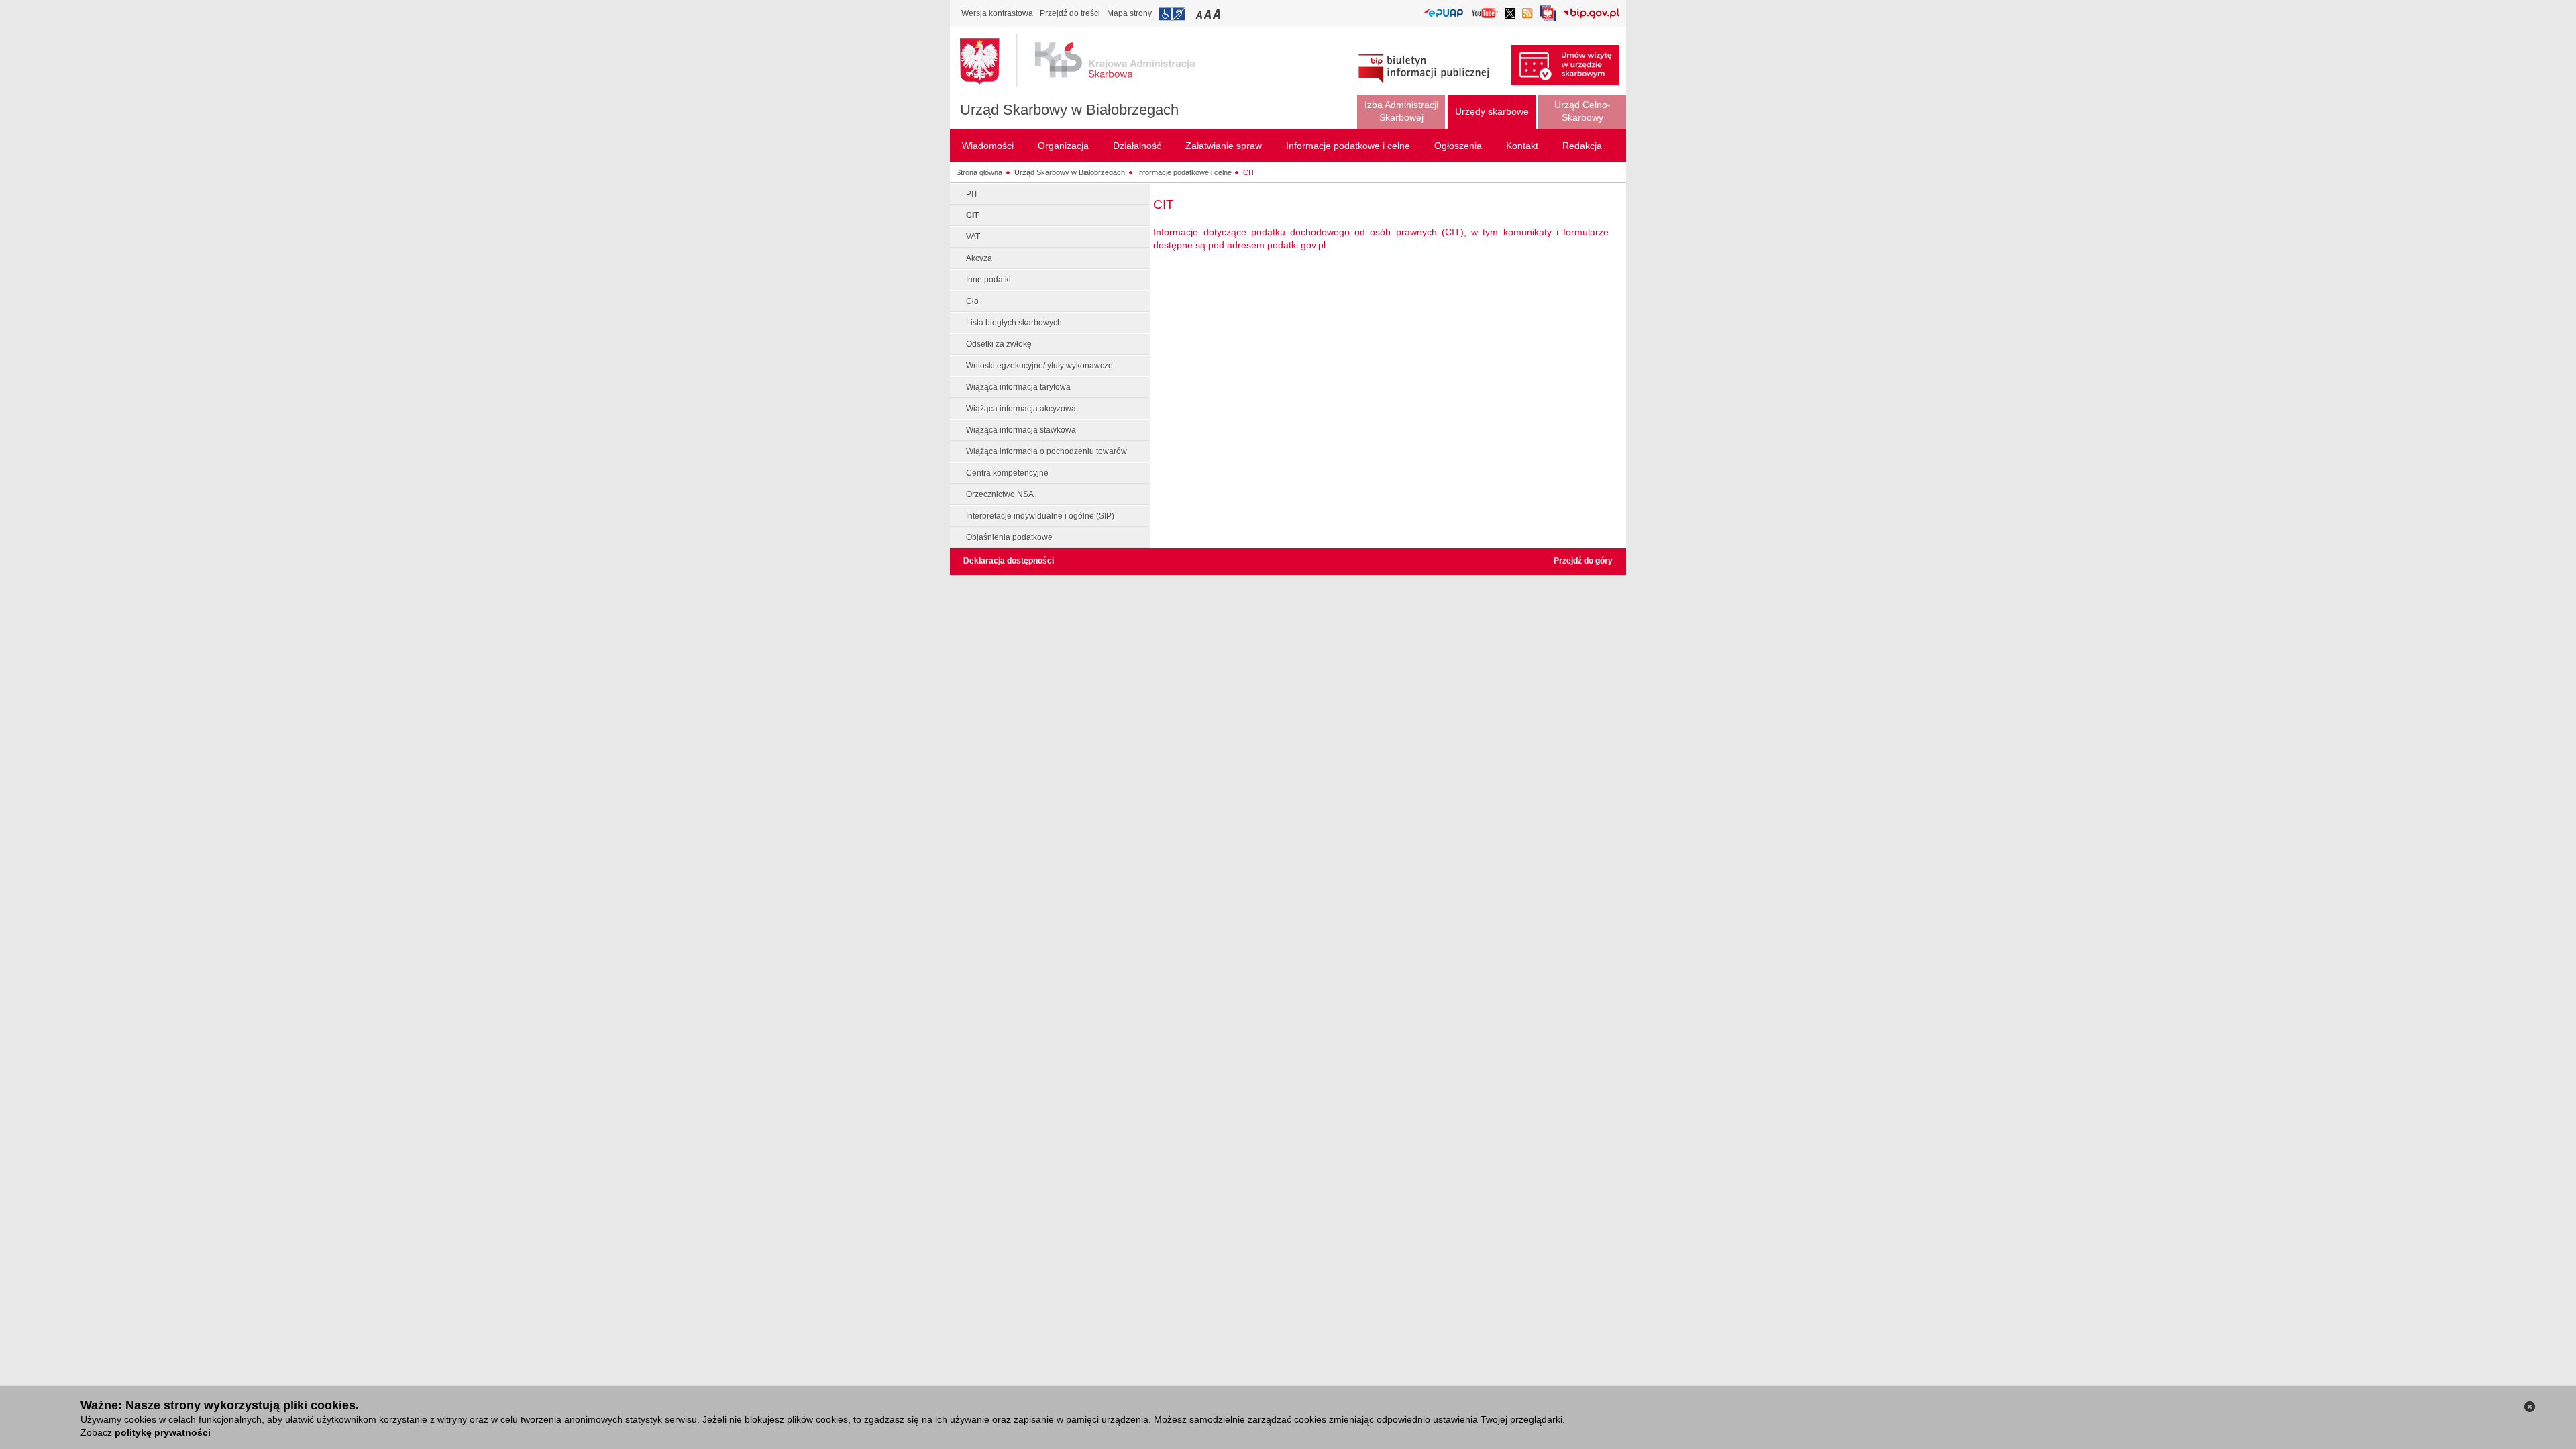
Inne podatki (988, 280)
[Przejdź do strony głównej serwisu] (1087, 60)
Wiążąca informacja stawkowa (1021, 430)
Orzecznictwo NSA (1000, 494)
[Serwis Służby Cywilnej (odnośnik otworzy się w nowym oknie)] (1548, 17)
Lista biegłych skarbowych (1014, 323)
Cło (972, 301)
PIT (972, 194)
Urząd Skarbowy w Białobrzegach (1069, 110)
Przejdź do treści (1070, 13)
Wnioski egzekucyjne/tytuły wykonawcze (1039, 366)
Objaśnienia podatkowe (1009, 537)
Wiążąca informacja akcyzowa (1021, 409)
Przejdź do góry (1583, 561)
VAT (973, 237)
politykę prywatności (163, 1432)
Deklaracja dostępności (1009, 561)
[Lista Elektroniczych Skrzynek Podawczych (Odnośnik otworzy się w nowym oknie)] (1443, 14)
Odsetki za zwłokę (999, 344)
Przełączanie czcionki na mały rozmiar (1200, 14)
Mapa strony (1129, 13)
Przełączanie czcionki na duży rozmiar (1218, 14)
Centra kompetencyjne (1007, 473)
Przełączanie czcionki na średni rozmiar (1209, 14)
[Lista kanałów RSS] (1527, 14)
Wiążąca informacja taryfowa (1018, 387)
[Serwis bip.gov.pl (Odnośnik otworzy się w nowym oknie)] (1591, 14)
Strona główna (979, 172)
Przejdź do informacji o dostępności (1172, 14)
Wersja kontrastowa (997, 13)
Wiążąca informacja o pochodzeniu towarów (1046, 451)
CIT (1249, 172)
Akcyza (979, 258)
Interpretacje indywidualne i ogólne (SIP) (1040, 516)
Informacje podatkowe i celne (1184, 172)
